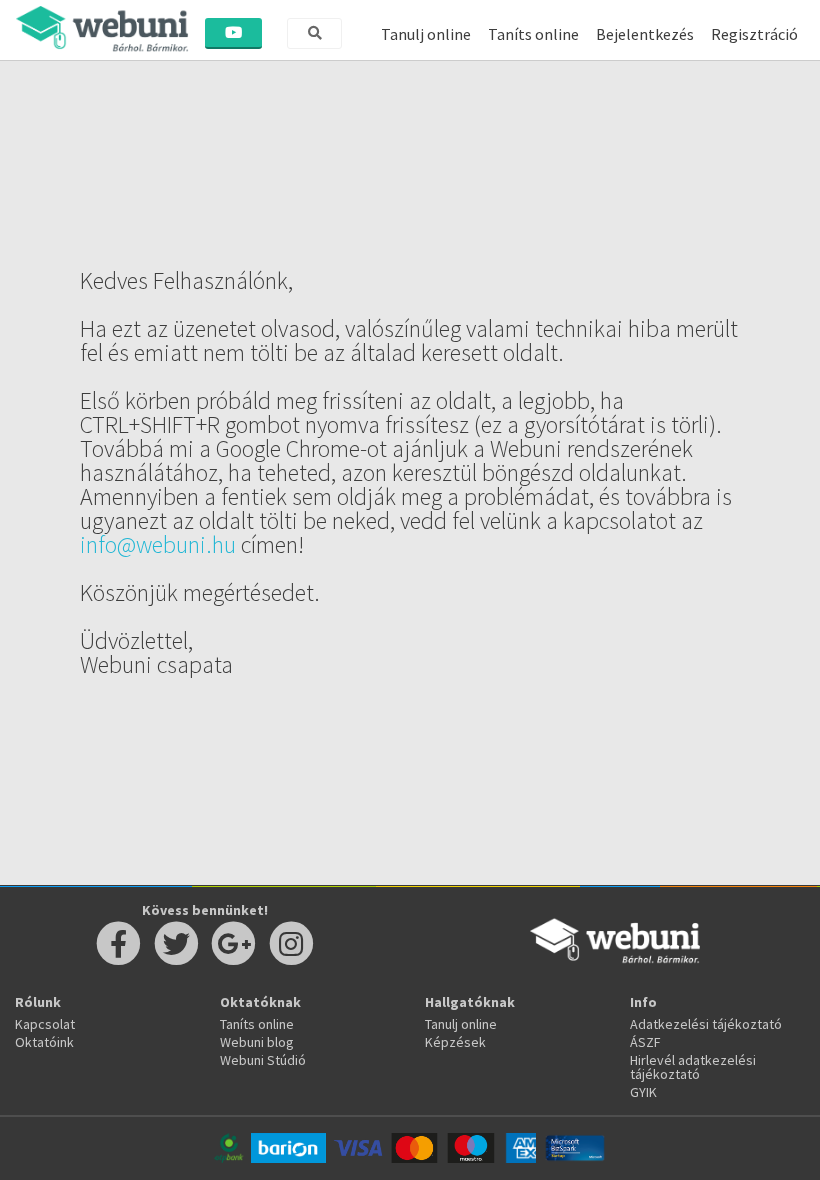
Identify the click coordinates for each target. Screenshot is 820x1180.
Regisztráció (754, 34)
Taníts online (533, 34)
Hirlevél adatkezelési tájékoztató (693, 1067)
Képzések (455, 1042)
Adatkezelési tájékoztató (706, 1024)
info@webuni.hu (158, 544)
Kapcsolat (45, 1024)
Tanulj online (426, 34)
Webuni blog (257, 1042)
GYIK (643, 1092)
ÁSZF (645, 1042)
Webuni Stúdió (263, 1060)
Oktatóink (44, 1042)
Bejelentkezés (645, 34)
